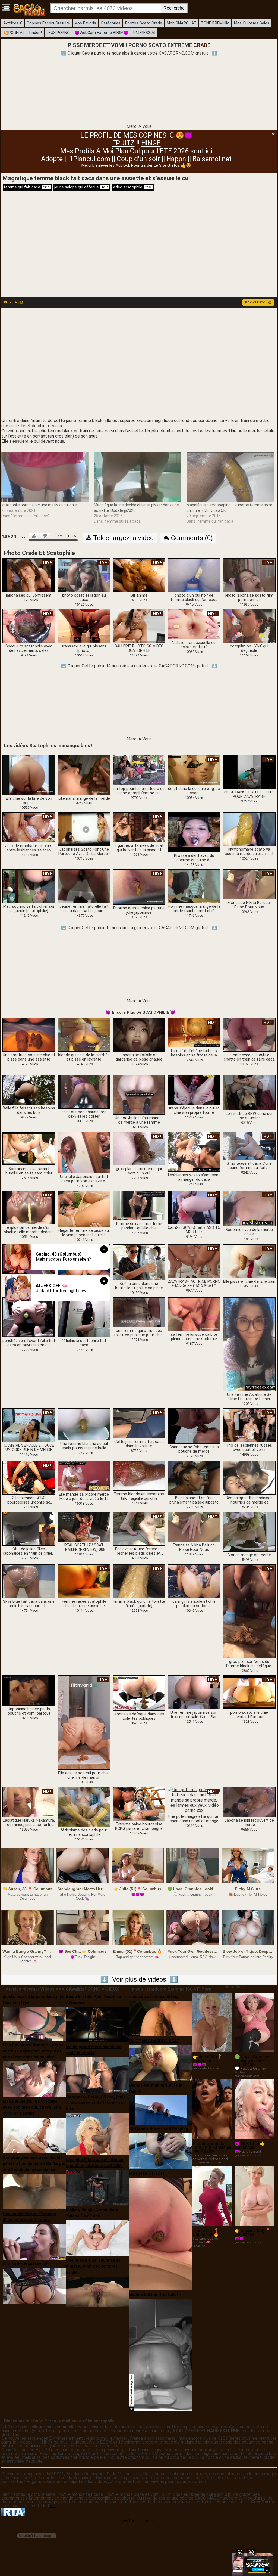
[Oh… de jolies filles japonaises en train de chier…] (29, 1528)
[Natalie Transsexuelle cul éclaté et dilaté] (194, 624)
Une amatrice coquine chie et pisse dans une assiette (29, 1057)
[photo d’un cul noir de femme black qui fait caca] (194, 575)
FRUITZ (123, 143)
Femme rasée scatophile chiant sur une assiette (84, 1604)
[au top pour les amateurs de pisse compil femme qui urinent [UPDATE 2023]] (139, 770)
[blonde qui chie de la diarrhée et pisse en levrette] (84, 1034)
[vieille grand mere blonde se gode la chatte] (98, 2074)
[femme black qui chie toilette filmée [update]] (139, 1581)
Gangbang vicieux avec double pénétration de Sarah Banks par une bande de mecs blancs (34, 2163)
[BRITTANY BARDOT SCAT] (161, 2062)
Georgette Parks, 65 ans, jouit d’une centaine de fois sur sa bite (96, 2103)
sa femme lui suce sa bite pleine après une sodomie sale (194, 1337)
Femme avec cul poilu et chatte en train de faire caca (249, 1057)
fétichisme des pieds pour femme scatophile (84, 1833)
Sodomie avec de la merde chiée (249, 1232)
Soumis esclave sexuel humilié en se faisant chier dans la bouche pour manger (29, 1171)
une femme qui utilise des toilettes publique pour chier (139, 1333)
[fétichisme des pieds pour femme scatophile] (84, 1807)
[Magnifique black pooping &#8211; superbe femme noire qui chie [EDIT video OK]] (230, 478)
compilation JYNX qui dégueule (249, 649)
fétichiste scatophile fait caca (84, 1343)
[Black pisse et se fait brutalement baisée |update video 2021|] (194, 1478)
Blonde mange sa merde (249, 1555)
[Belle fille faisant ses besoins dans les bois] (29, 1090)
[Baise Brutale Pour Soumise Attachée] (98, 2024)
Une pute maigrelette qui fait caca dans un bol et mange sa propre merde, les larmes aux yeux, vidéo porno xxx (194, 1819)
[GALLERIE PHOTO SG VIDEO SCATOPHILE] (139, 626)
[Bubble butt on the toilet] (161, 2355)
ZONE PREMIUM (215, 23)
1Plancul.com (90, 159)
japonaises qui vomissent (29, 596)
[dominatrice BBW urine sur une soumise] (249, 1092)
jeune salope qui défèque (81, 187)
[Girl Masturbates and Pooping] (161, 2151)
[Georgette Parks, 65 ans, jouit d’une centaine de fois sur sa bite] (98, 2134)
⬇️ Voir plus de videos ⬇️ (139, 1979)
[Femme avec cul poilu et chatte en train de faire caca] (249, 1034)
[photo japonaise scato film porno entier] (249, 575)
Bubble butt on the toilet (154, 2295)
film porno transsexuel (25, 2264)
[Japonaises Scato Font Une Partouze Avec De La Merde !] (84, 829)
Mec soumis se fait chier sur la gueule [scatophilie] (29, 909)
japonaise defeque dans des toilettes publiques (139, 1716)
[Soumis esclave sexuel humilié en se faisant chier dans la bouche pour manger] (29, 1148)
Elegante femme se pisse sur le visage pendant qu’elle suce (84, 1233)
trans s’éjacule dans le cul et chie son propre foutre (194, 1111)
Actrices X (13, 23)
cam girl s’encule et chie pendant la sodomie (194, 1604)
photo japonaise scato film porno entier (249, 598)
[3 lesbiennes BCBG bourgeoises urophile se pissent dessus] (29, 1478)
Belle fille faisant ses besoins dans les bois (29, 1111)
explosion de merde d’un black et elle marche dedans (29, 1230)
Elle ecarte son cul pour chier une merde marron (84, 1775)
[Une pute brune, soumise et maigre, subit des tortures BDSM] (98, 2291)
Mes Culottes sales (252, 23)
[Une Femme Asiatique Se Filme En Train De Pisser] (249, 1344)
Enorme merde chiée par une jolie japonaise (139, 910)
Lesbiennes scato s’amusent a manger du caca (194, 1177)
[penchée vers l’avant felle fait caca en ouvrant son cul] (29, 1317)
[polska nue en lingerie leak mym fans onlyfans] (34, 2023)
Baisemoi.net (212, 159)
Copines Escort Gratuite (48, 23)
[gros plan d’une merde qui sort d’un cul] (139, 1148)
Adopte (52, 159)
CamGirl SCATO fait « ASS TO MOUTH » (194, 1230)
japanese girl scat (147, 2173)
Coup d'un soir (138, 159)
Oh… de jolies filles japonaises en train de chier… (29, 1551)
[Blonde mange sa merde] (249, 1532)
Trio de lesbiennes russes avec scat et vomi (249, 1448)
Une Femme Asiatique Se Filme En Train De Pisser (249, 1397)
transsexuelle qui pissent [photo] (84, 649)
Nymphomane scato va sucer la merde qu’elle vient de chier (249, 852)
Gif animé (139, 596)
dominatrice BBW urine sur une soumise (249, 1116)
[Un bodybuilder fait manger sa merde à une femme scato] (139, 1095)
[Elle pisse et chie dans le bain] (249, 1261)
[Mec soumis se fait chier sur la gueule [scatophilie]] (29, 886)
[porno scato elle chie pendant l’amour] (249, 1692)
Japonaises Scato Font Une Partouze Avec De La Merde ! (84, 852)
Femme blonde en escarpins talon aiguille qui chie (139, 1496)
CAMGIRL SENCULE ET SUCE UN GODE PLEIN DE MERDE (29, 1448)
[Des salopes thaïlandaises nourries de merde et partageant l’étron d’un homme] (249, 1478)
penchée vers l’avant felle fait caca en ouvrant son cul (29, 1343)
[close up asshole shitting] (161, 2018)
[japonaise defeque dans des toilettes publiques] (139, 1693)
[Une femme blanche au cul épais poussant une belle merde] (84, 1424)
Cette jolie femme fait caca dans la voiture (139, 1444)
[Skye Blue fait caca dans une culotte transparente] (29, 1581)
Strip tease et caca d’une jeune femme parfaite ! (249, 1166)
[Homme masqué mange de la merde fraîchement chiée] (194, 886)
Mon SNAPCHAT (182, 23)
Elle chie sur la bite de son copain (29, 801)
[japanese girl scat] (161, 2234)
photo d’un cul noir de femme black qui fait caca (194, 598)
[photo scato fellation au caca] (84, 575)
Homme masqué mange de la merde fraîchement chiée (194, 909)
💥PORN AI (13, 33)
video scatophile (132, 187)
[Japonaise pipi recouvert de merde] (249, 1802)
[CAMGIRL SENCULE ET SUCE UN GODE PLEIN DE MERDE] (29, 1425)
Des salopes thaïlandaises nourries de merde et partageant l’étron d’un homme (249, 1500)
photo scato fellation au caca (84, 598)
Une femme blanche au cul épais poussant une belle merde (84, 1446)
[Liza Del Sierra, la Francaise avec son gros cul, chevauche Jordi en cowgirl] (34, 2135)
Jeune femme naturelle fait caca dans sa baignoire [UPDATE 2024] (84, 909)
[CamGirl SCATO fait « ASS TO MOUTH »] (194, 1207)
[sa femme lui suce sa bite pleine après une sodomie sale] (194, 1314)
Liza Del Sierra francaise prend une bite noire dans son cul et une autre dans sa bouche (33, 2051)
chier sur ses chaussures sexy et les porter (84, 1114)
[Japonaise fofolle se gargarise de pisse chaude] (139, 1034)
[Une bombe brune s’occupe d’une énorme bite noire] (34, 2242)
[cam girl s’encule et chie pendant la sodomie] (194, 1581)
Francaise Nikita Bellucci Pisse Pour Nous (249, 905)
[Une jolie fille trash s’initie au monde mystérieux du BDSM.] (98, 2188)
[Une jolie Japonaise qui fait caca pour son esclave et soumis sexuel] (84, 1153)
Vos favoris (85, 23)
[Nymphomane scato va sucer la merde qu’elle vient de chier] (249, 829)
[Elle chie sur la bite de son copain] (29, 775)
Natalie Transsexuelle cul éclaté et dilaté (194, 645)
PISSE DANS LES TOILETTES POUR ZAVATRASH (249, 795)
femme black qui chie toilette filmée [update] (139, 1604)
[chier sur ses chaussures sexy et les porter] (84, 1091)
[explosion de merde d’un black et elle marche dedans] (29, 1207)
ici (53, 2506)
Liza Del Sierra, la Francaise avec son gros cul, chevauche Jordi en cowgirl (32, 2107)
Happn (176, 159)
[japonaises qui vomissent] (29, 575)
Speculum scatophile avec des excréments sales (29, 649)
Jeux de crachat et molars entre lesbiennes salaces (29, 848)
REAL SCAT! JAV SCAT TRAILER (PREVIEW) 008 (84, 1548)
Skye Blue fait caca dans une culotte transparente (29, 1604)
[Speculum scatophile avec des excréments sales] (29, 626)
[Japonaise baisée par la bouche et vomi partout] (29, 1690)
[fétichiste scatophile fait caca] (84, 1317)
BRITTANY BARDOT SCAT (154, 2041)
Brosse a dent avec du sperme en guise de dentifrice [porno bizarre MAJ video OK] (194, 858)
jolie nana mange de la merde (84, 799)
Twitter (127, 2521)
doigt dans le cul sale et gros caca (194, 791)
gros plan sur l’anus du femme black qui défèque (249, 1664)
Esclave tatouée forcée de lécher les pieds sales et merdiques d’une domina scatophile (139, 1551)
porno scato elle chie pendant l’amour (249, 1715)
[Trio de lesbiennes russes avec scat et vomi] (249, 1425)
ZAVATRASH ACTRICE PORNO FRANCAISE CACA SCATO (194, 1284)
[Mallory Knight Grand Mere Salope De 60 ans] (98, 2238)
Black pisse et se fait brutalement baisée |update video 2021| (194, 1500)
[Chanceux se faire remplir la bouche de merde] (194, 1426)
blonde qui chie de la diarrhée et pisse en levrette (84, 1057)
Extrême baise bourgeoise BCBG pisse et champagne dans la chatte (139, 1827)
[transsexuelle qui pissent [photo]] (84, 626)
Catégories (111, 23)
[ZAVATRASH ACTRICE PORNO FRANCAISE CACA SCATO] (194, 1261)
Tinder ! (35, 33)
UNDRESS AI (144, 33)
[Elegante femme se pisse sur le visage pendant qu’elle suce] (84, 1209)
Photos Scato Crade (144, 23)
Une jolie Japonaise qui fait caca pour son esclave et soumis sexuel (84, 1179)
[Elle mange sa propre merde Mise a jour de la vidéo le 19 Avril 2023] (84, 1476)
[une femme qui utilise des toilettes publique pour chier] (139, 1312)
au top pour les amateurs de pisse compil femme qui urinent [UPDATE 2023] (139, 791)
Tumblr (146, 2521)
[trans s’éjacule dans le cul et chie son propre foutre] (194, 1090)
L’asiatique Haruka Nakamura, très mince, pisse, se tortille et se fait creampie (29, 1823)
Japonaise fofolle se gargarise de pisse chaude (139, 1057)
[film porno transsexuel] (34, 2286)
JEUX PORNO (58, 33)
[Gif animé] (139, 575)
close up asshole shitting (154, 1997)
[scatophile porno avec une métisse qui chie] (45, 478)
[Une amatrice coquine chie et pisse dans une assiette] (29, 1034)
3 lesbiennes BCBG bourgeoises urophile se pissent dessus (29, 1500)
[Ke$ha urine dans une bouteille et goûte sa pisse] (139, 1262)
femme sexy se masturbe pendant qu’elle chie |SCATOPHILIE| (139, 1226)
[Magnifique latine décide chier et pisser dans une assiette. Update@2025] (138, 478)
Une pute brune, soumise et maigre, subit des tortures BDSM (93, 2266)
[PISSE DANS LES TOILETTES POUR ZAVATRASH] (249, 772)
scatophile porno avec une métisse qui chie (39, 505)
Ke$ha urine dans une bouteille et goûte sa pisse (139, 1286)
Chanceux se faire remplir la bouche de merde (194, 1449)
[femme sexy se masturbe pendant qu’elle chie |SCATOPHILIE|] (139, 1205)
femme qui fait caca (27, 187)
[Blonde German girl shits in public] (161, 2110)
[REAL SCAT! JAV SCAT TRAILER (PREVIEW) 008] (84, 1527)
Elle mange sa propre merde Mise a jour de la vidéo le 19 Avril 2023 (84, 1497)
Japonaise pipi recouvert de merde (249, 1823)
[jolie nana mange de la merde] (84, 775)
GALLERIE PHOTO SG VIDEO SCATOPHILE (139, 649)
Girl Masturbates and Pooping (159, 2129)
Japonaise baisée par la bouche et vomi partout (29, 1711)
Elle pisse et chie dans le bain (249, 1282)
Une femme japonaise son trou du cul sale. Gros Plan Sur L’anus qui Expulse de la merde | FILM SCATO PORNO (194, 1715)
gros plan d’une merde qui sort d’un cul (139, 1171)
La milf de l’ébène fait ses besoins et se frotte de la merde (194, 1053)
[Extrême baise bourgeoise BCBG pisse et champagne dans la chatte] (139, 1804)
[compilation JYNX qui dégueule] (249, 626)
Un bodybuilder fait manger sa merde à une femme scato (139, 1120)
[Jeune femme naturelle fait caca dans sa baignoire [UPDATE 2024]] (84, 886)
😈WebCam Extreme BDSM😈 (102, 33)
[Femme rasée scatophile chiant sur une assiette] (84, 1581)
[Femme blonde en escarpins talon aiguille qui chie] (139, 1476)
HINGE (151, 143)
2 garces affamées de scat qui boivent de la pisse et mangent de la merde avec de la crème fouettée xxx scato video (139, 848)
